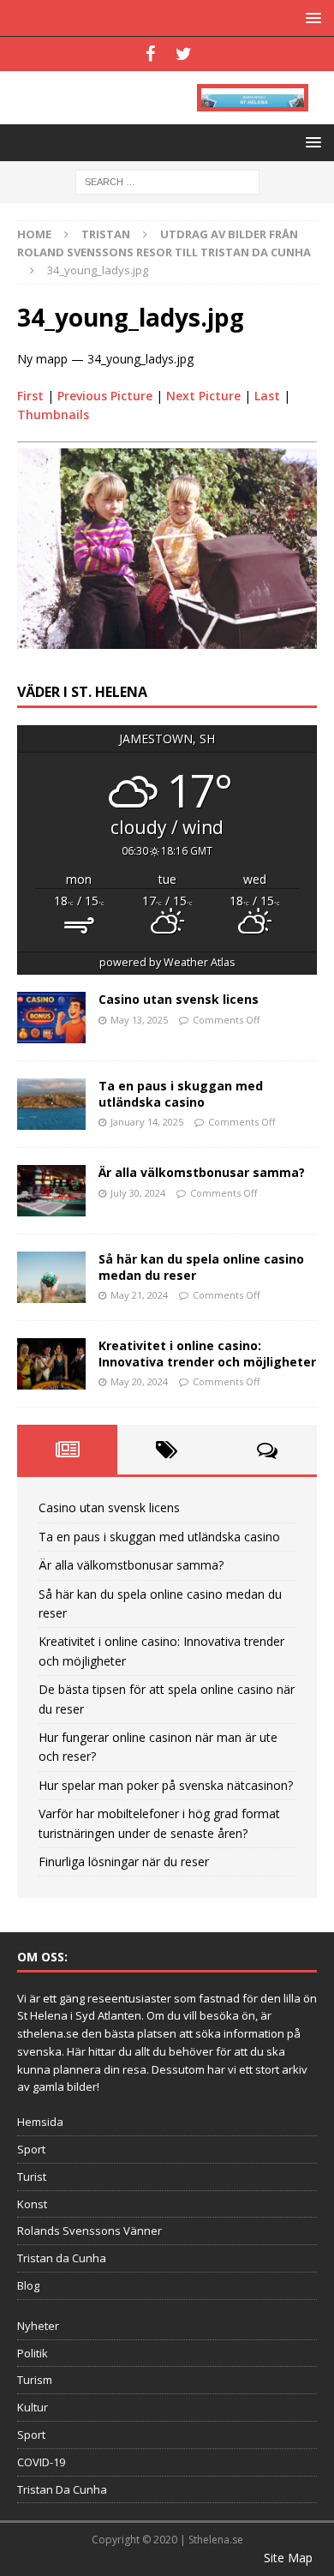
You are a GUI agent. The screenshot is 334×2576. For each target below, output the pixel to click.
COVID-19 (41, 2462)
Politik (33, 2353)
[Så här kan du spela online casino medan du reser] (51, 1277)
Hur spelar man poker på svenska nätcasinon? (166, 1785)
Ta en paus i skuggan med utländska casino (181, 1093)
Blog (28, 2285)
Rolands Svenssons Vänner (89, 2231)
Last (267, 396)
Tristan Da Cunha (62, 2489)
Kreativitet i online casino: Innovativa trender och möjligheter (207, 1353)
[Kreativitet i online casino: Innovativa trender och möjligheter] (51, 1364)
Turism (35, 2380)
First (30, 396)
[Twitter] (184, 54)
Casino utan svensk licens (179, 999)
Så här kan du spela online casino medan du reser (201, 1267)
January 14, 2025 (147, 1122)
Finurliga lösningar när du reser (124, 1861)
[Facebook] (150, 54)
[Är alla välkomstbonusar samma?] (51, 1191)
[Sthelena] (253, 98)
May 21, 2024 (139, 1295)
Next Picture (203, 396)
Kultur (33, 2407)
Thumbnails (53, 414)
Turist (32, 2177)
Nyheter (38, 2326)
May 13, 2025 (139, 1020)
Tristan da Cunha (62, 2258)
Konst (32, 2204)
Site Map (288, 2558)
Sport (31, 2149)
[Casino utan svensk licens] (51, 1018)
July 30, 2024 (138, 1193)
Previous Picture (105, 396)
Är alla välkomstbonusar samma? (202, 1172)
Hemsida (40, 2122)
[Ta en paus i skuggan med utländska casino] (51, 1104)
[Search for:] (167, 181)
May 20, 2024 (139, 1381)
